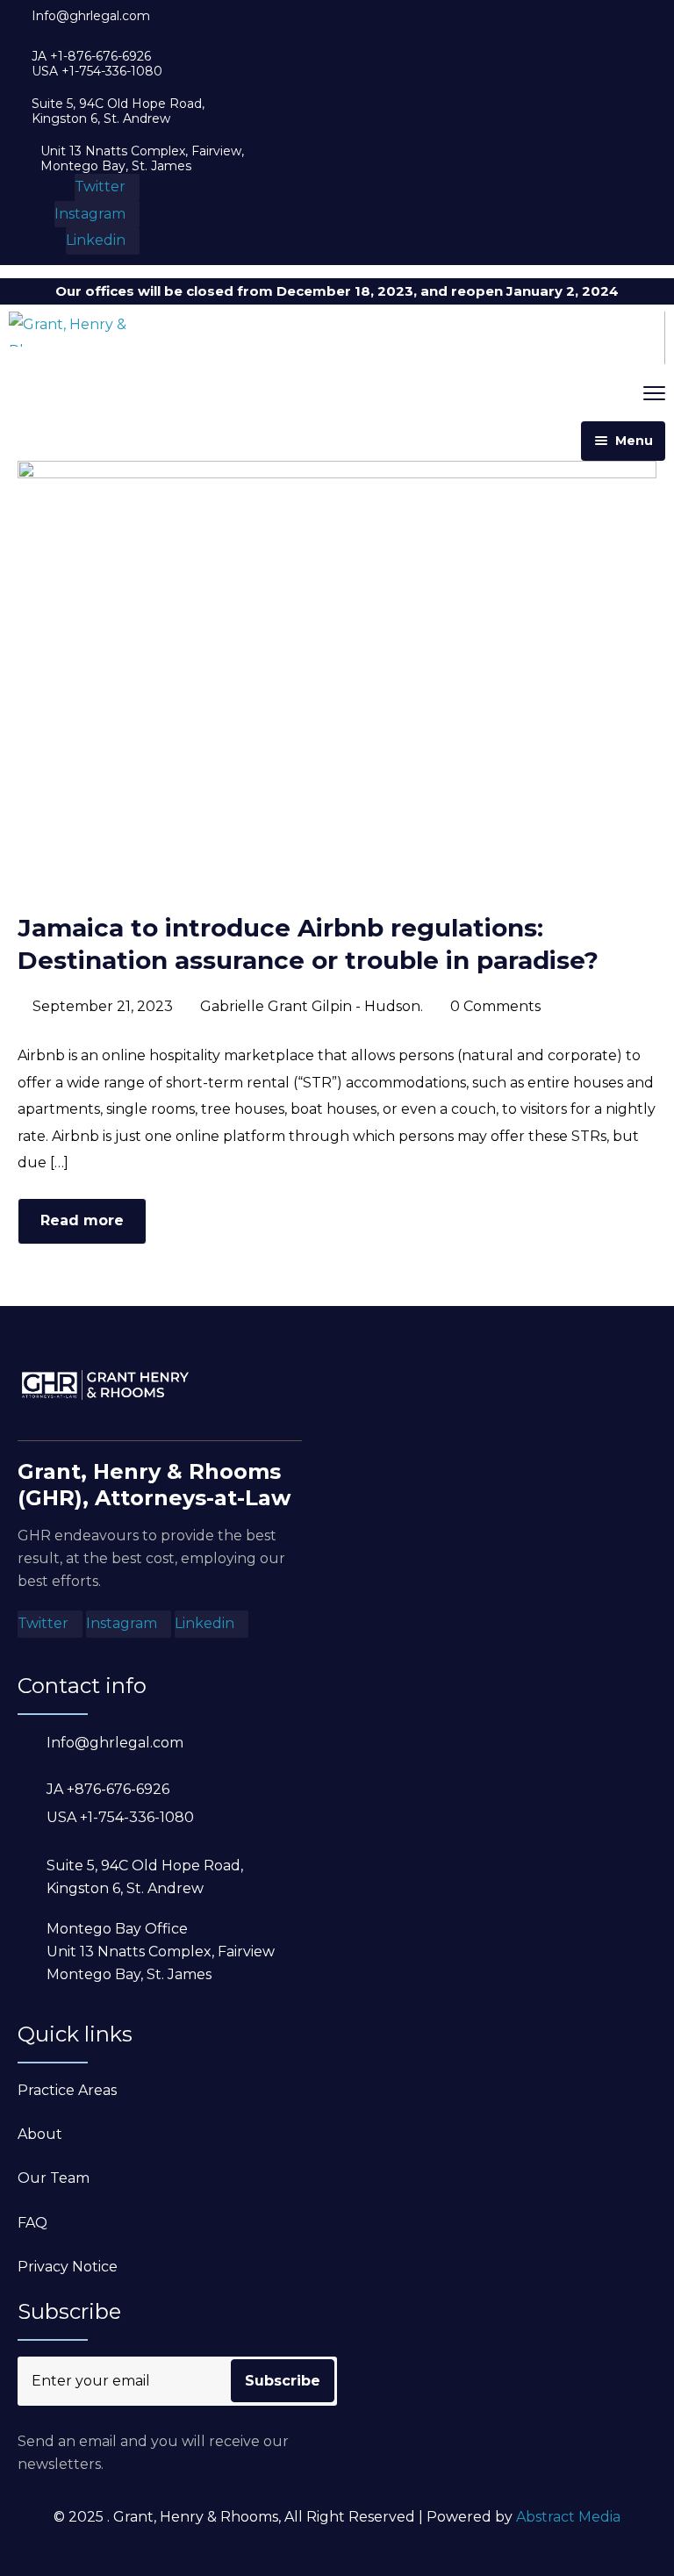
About (40, 2134)
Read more (82, 1220)
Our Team (54, 2178)
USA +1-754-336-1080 (97, 72)
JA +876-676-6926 (108, 1789)
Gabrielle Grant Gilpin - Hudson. (312, 1006)
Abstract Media (568, 2517)
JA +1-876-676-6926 (91, 57)
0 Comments (495, 1006)
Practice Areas (67, 2090)
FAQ (32, 2223)
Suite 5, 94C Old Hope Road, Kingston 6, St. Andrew (118, 111)
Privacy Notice (68, 2267)
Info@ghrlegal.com (91, 16)
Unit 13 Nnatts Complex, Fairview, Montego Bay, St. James (142, 159)
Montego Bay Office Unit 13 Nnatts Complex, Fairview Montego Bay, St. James (161, 1952)
